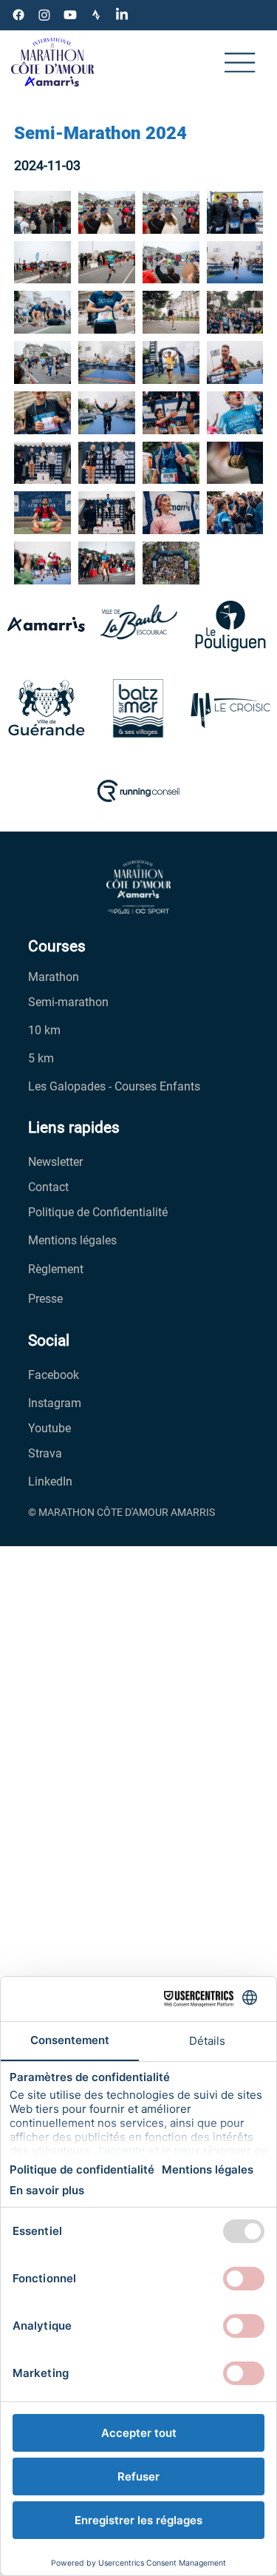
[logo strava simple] (96, 15)
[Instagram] (44, 15)
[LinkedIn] (122, 15)
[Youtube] (70, 15)
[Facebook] (18, 15)
